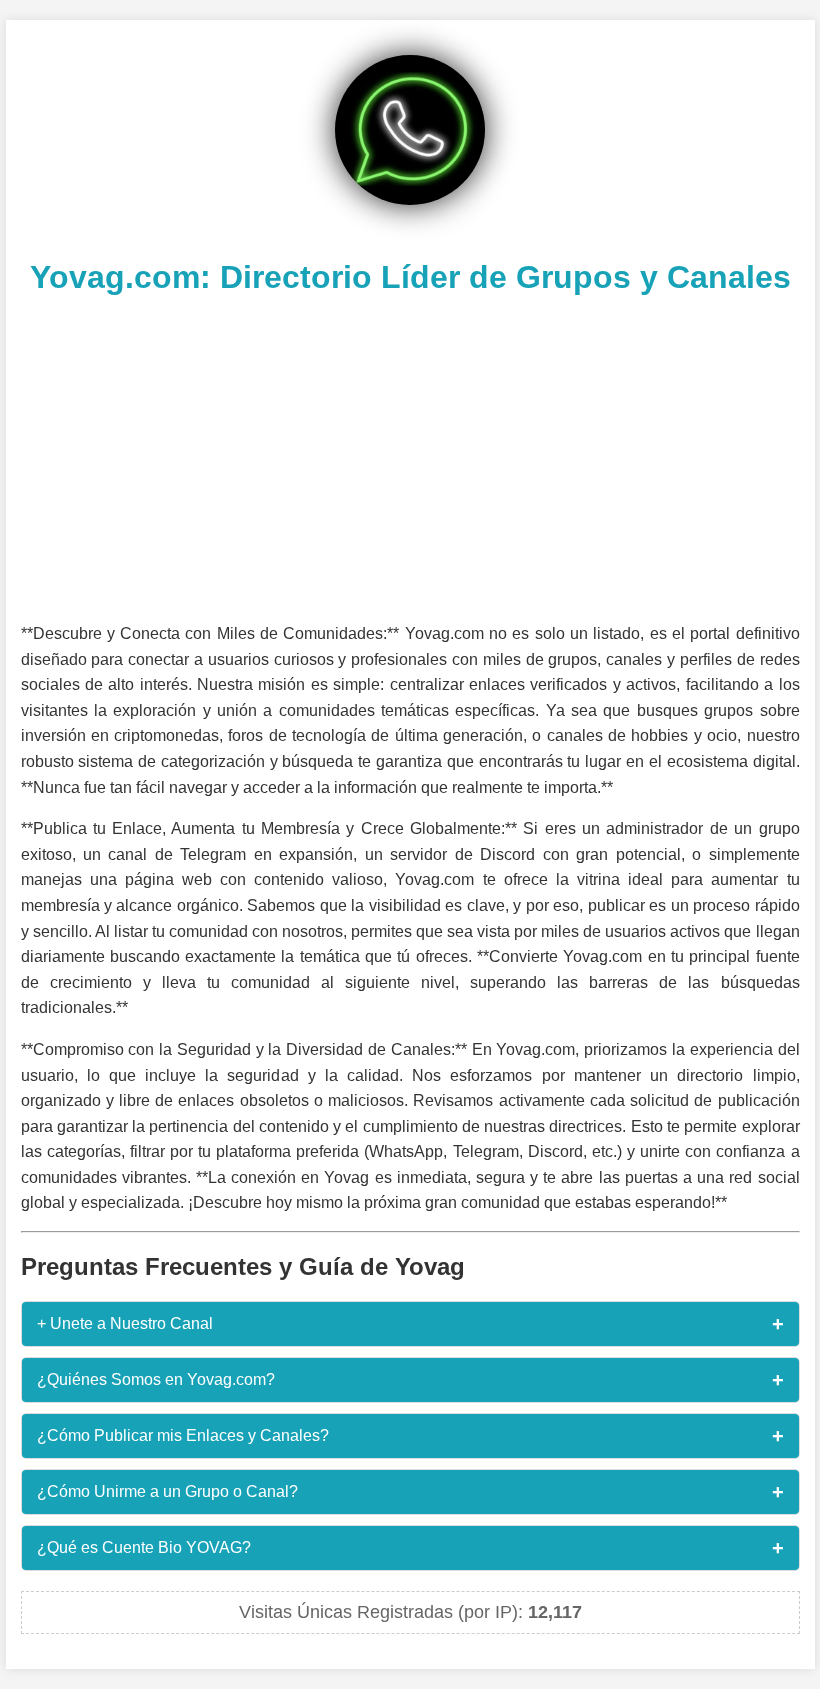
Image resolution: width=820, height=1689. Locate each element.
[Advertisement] (410, 456)
